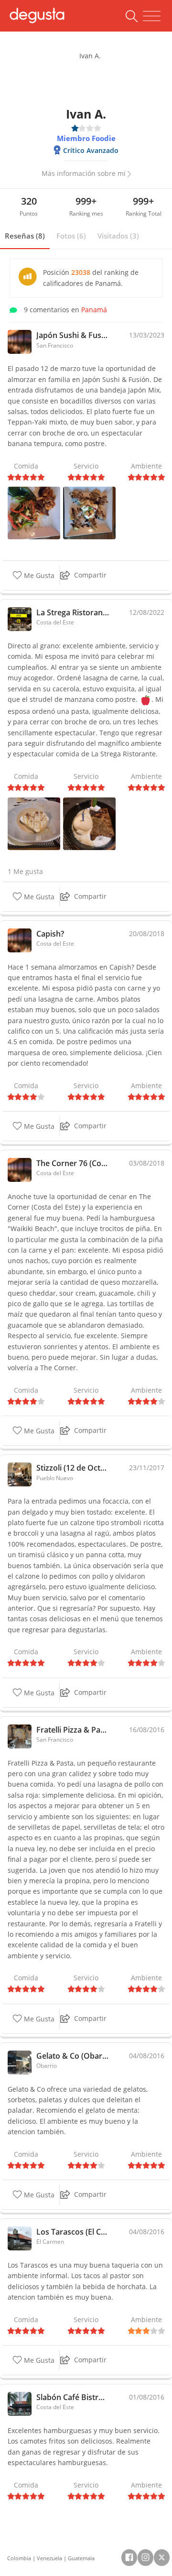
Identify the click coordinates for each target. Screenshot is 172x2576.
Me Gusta (38, 575)
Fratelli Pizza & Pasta (73, 1730)
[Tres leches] (34, 823)
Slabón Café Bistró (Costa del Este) (73, 2397)
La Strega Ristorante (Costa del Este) (73, 612)
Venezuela (49, 2558)
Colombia (19, 2558)
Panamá (94, 310)
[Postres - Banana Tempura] (89, 512)
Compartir (90, 575)
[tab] (25, 236)
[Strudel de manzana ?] (89, 823)
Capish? (50, 934)
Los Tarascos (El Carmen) (73, 2232)
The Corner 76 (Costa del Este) (73, 1163)
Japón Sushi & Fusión (73, 335)
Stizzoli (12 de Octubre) (73, 1468)
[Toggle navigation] (152, 16)
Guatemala (81, 2558)
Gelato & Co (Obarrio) (73, 2056)
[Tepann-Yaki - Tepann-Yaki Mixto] (34, 512)
